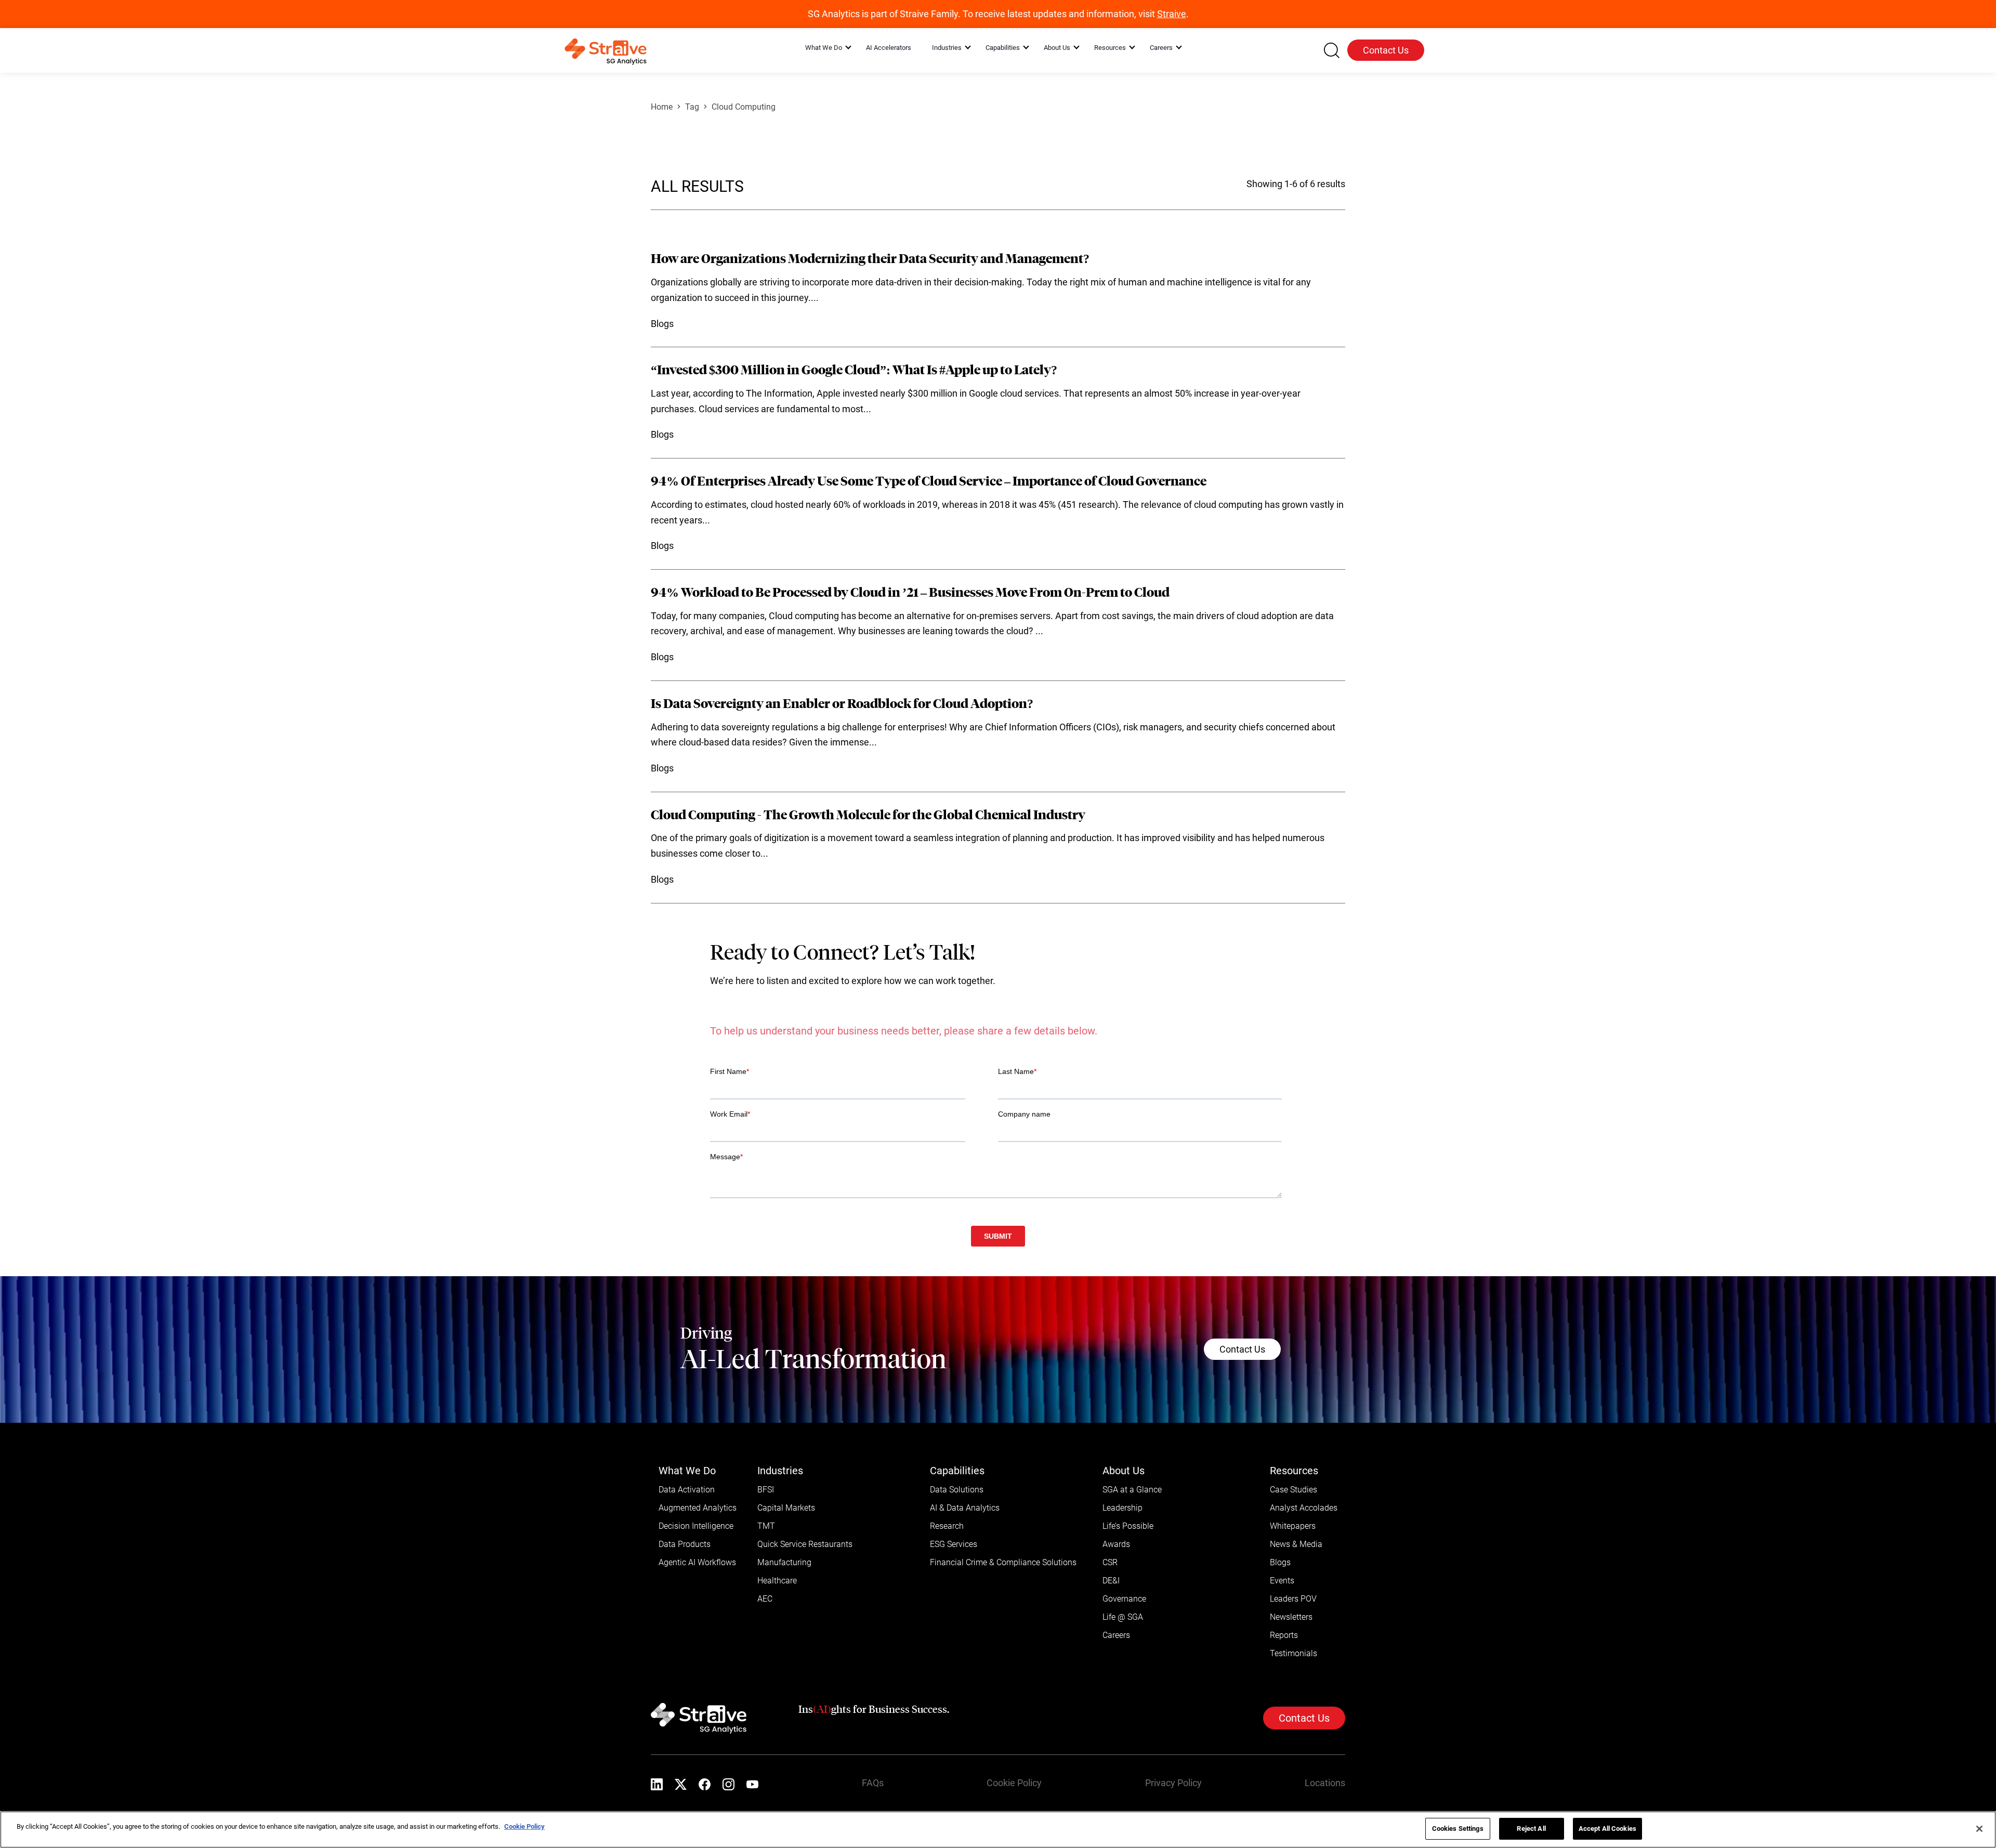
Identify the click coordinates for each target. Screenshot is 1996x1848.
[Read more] (998, 292)
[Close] (1979, 1829)
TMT (766, 1557)
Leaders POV (1293, 1630)
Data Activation (687, 1521)
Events (1282, 1612)
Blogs (1280, 1594)
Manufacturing (784, 1594)
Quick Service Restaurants (805, 1575)
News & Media (1296, 1575)
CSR (1110, 1594)
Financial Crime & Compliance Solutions (1003, 1594)
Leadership (1122, 1539)
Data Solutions (957, 1521)
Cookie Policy (524, 1826)
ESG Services (954, 1575)
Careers (1116, 1666)
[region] (998, 1830)
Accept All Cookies (1607, 1829)
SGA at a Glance (1132, 1521)
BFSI (766, 1521)
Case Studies (1294, 1521)
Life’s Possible (1128, 1557)
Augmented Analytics (698, 1539)
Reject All (1531, 1829)
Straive (1172, 14)
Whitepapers (1293, 1557)
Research (947, 1557)
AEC (765, 1630)
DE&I (1111, 1612)
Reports (1284, 1666)
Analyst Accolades (1304, 1539)
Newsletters (1291, 1648)
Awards (1116, 1575)
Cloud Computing (744, 107)
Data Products (685, 1575)
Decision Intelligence (696, 1557)
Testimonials (1294, 1685)
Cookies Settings (1458, 1829)
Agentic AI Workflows (697, 1594)
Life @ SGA (1123, 1648)
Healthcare (777, 1612)
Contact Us (1386, 50)
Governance (1124, 1630)
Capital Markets (786, 1539)
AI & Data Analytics (965, 1539)
